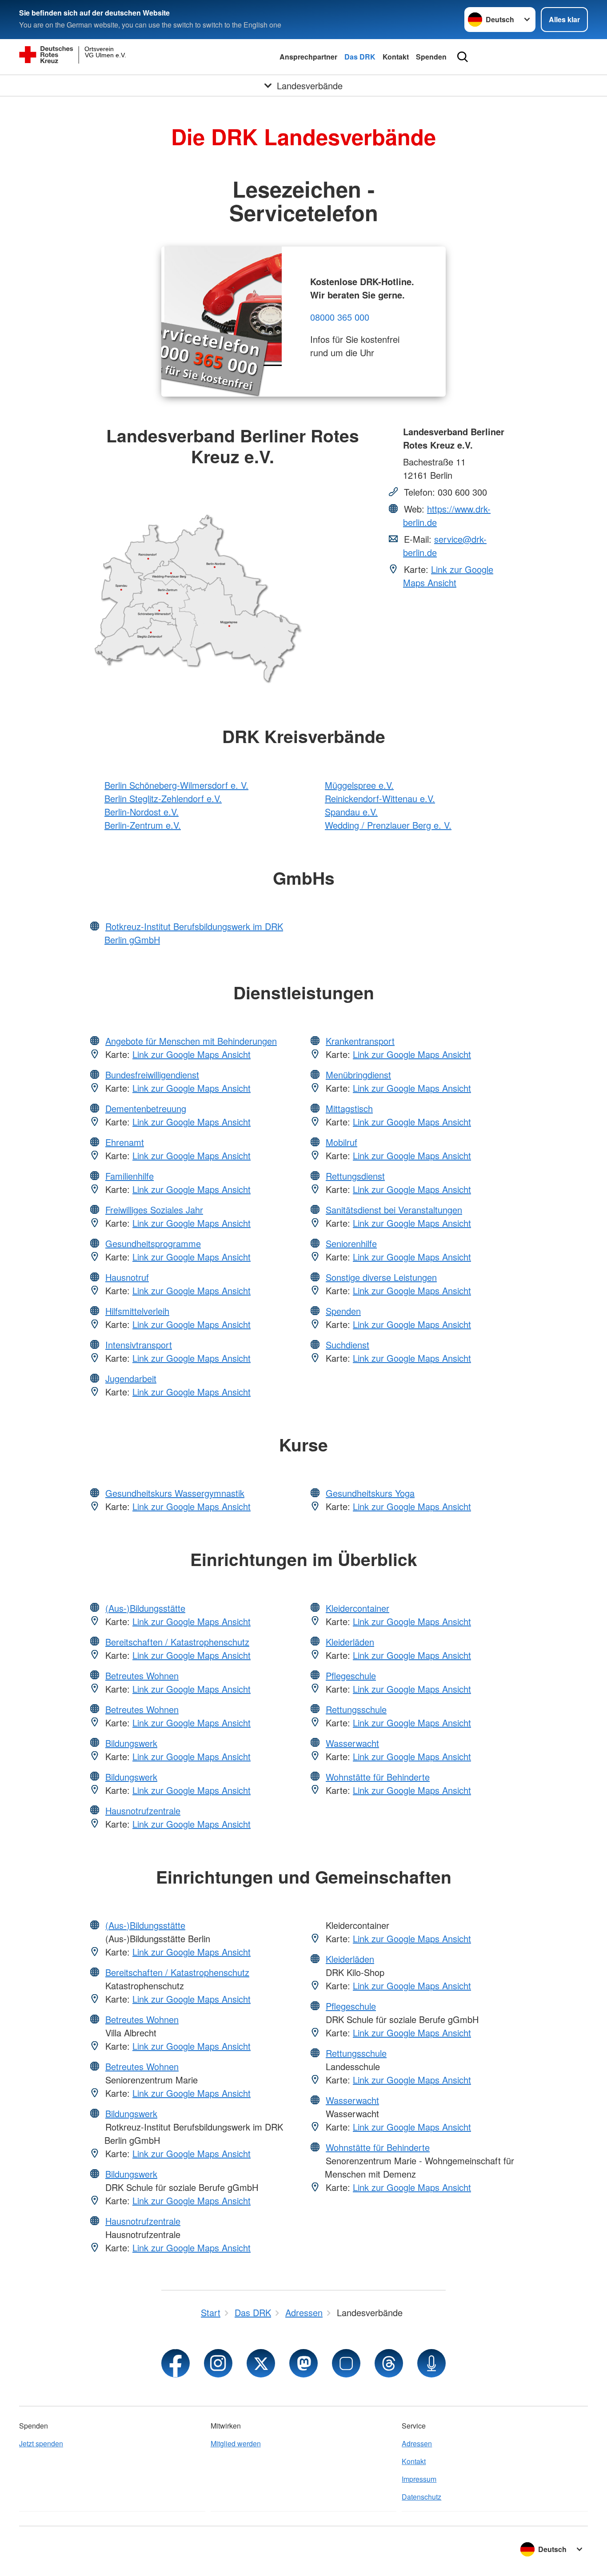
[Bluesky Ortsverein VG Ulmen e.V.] (346, 2363)
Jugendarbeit (131, 1378)
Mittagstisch (349, 1108)
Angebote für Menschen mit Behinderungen (191, 1041)
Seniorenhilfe (351, 1243)
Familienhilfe (130, 1176)
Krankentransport (360, 1041)
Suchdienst (347, 1345)
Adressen (417, 2443)
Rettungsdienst (355, 1176)
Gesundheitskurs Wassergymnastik (175, 1493)
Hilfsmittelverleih (137, 1311)
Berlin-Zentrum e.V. (143, 825)
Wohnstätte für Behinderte (378, 1777)
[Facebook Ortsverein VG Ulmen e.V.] (176, 2363)
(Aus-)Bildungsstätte (145, 1608)
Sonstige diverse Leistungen (381, 1277)
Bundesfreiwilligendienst (152, 1075)
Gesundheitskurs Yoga (370, 1493)
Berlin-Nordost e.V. (142, 812)
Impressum (419, 2479)
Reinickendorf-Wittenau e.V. (380, 798)
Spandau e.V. (351, 812)
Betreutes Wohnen (142, 1676)
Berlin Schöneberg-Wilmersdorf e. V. (176, 785)
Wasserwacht (352, 1743)
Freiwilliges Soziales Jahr (154, 1210)
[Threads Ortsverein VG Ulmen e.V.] (389, 2363)
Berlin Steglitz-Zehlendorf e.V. (163, 798)
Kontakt (396, 57)
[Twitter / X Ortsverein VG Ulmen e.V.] (261, 2363)
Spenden (431, 57)
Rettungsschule (356, 1709)
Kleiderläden (350, 1642)
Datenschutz (421, 2497)
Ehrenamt (125, 1142)
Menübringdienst (358, 1075)
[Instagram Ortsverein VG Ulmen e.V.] (218, 2363)
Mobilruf (341, 1142)
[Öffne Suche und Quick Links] (463, 57)
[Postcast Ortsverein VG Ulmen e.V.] (431, 2363)
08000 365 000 (340, 317)
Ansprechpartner (308, 57)
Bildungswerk (131, 1743)
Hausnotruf (127, 1277)
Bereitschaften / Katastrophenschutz (177, 1642)
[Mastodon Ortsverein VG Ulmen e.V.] (303, 2363)
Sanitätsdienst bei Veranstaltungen (394, 1210)
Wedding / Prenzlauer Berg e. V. (388, 825)
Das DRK (360, 57)
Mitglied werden (236, 2443)
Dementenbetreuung (146, 1108)
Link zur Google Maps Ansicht (448, 576)
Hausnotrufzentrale (143, 1811)
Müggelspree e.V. (359, 785)
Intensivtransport (139, 1345)
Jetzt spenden (41, 2443)
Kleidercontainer (357, 1608)
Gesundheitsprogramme (153, 1243)
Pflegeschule (351, 1676)
